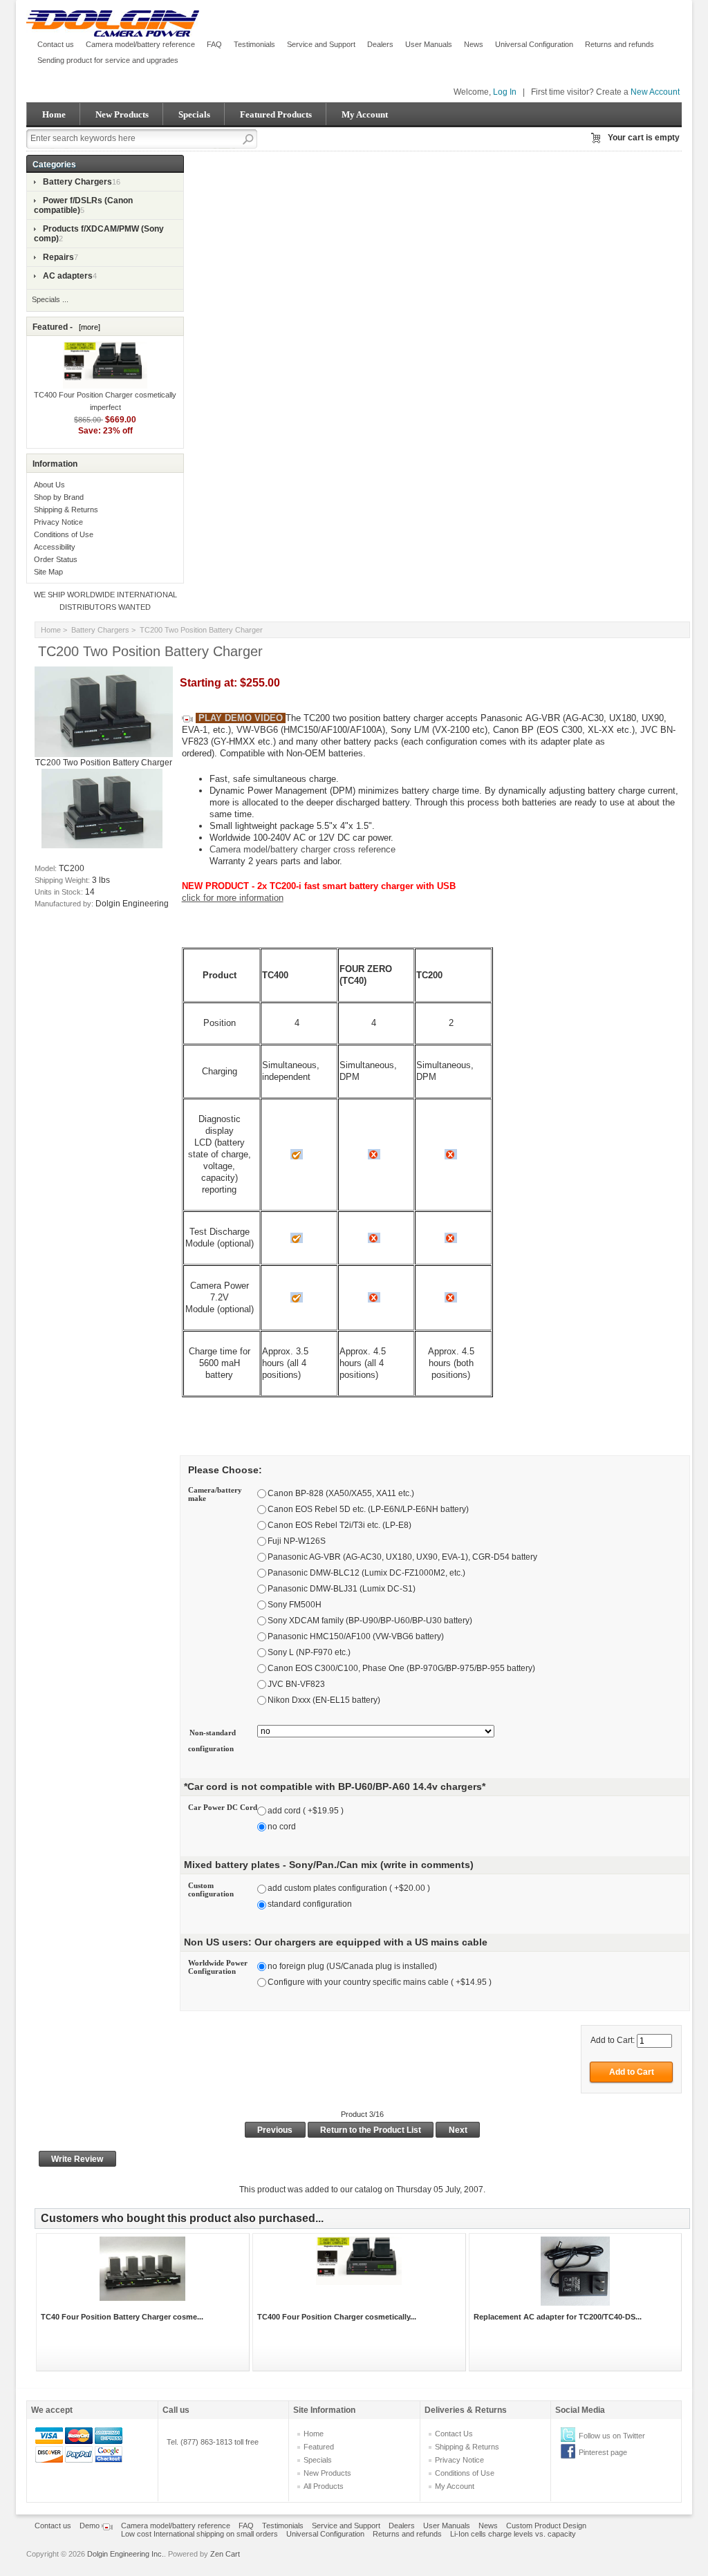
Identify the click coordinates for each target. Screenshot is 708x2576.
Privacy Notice (58, 522)
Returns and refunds (619, 44)
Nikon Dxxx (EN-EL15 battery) (324, 1700)
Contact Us (454, 2434)
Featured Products (276, 114)
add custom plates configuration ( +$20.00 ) (349, 1889)
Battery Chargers (100, 630)
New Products (122, 114)
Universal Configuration (534, 44)
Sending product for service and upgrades (108, 60)
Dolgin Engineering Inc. (125, 2554)
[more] (87, 327)
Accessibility (55, 547)
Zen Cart (225, 2554)
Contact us (56, 44)
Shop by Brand (59, 497)
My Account (365, 114)
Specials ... (50, 299)
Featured (319, 2447)
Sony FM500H (295, 1605)
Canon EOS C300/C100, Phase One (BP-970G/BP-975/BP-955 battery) (401, 1668)
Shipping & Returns (66, 510)
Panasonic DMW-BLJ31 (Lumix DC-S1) (342, 1589)
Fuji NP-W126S (297, 1541)
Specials (194, 114)
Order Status (56, 559)
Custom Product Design (546, 2526)
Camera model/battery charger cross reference (302, 849)
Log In (505, 92)
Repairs (58, 257)
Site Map (48, 572)
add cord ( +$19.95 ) (306, 1811)
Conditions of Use (64, 534)
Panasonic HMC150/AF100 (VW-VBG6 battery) (356, 1636)
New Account (655, 92)
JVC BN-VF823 (296, 1684)
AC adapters (68, 276)
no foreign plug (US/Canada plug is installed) (352, 1966)
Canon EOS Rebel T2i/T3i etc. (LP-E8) (339, 1525)
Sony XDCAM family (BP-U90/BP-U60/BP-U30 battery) (370, 1621)
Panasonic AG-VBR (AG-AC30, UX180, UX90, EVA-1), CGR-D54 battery (402, 1557)
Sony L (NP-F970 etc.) (309, 1652)
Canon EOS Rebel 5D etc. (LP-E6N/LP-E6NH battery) (368, 1509)
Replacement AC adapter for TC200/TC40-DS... (558, 2317)
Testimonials (254, 44)
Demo (91, 2526)
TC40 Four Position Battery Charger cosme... (122, 2317)
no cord (282, 1827)
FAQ (214, 44)
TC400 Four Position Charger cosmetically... (337, 2317)
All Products (324, 2486)
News (474, 44)
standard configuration (310, 1905)
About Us (49, 485)
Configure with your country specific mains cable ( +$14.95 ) (380, 1982)
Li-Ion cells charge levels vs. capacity (513, 2534)
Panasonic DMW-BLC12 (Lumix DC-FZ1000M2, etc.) (366, 1573)
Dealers (380, 44)
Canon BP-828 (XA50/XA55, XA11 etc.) (341, 1493)
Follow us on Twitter (612, 2436)
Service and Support (321, 44)
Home (54, 114)
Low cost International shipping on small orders (199, 2534)
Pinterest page (603, 2452)
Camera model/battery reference (140, 44)
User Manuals (429, 44)
